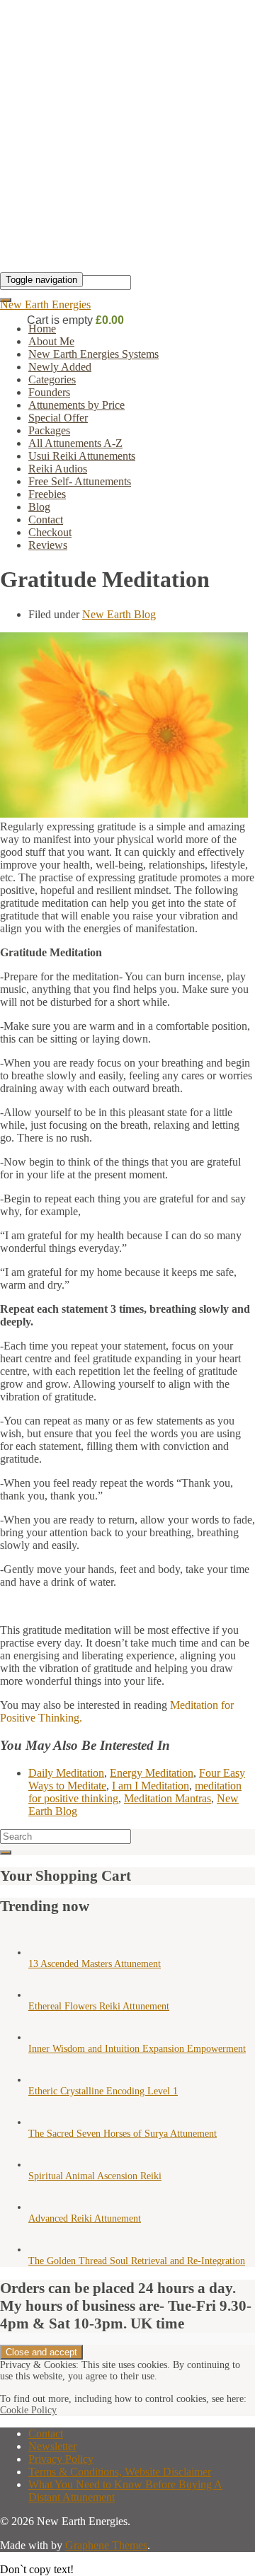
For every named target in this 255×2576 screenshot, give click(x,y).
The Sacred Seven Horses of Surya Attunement (123, 2134)
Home (42, 329)
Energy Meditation (152, 1773)
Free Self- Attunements (80, 481)
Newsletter (52, 2446)
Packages (49, 430)
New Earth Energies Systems (93, 354)
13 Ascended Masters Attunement (95, 1964)
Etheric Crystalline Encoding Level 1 (103, 2091)
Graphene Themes (106, 2545)
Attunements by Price (76, 405)
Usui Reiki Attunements (82, 456)
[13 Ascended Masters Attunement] (42, 1953)
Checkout (50, 532)
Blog (39, 507)
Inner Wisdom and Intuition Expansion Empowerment (137, 2049)
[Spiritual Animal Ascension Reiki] (42, 2165)
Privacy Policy (61, 2459)
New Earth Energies (45, 304)
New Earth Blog (119, 614)
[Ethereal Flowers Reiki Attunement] (42, 1995)
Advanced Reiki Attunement (85, 2218)
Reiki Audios (58, 469)
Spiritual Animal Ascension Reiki (95, 2176)
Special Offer (58, 418)
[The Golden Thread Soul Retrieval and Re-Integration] (42, 2250)
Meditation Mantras (168, 1798)
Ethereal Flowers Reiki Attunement (99, 2006)
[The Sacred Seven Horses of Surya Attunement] (42, 2122)
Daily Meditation (66, 1773)
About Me (51, 341)
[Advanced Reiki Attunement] (42, 2207)
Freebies (47, 494)
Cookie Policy (28, 2410)
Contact (46, 520)
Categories (52, 379)
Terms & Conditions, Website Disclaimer (120, 2472)
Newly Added (60, 367)
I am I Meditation (151, 1786)
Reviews (48, 545)
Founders (49, 392)
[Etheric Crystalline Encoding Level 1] (42, 2080)
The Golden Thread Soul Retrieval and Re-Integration (137, 2261)
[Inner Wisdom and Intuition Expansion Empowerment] (42, 2037)
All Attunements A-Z (75, 443)
